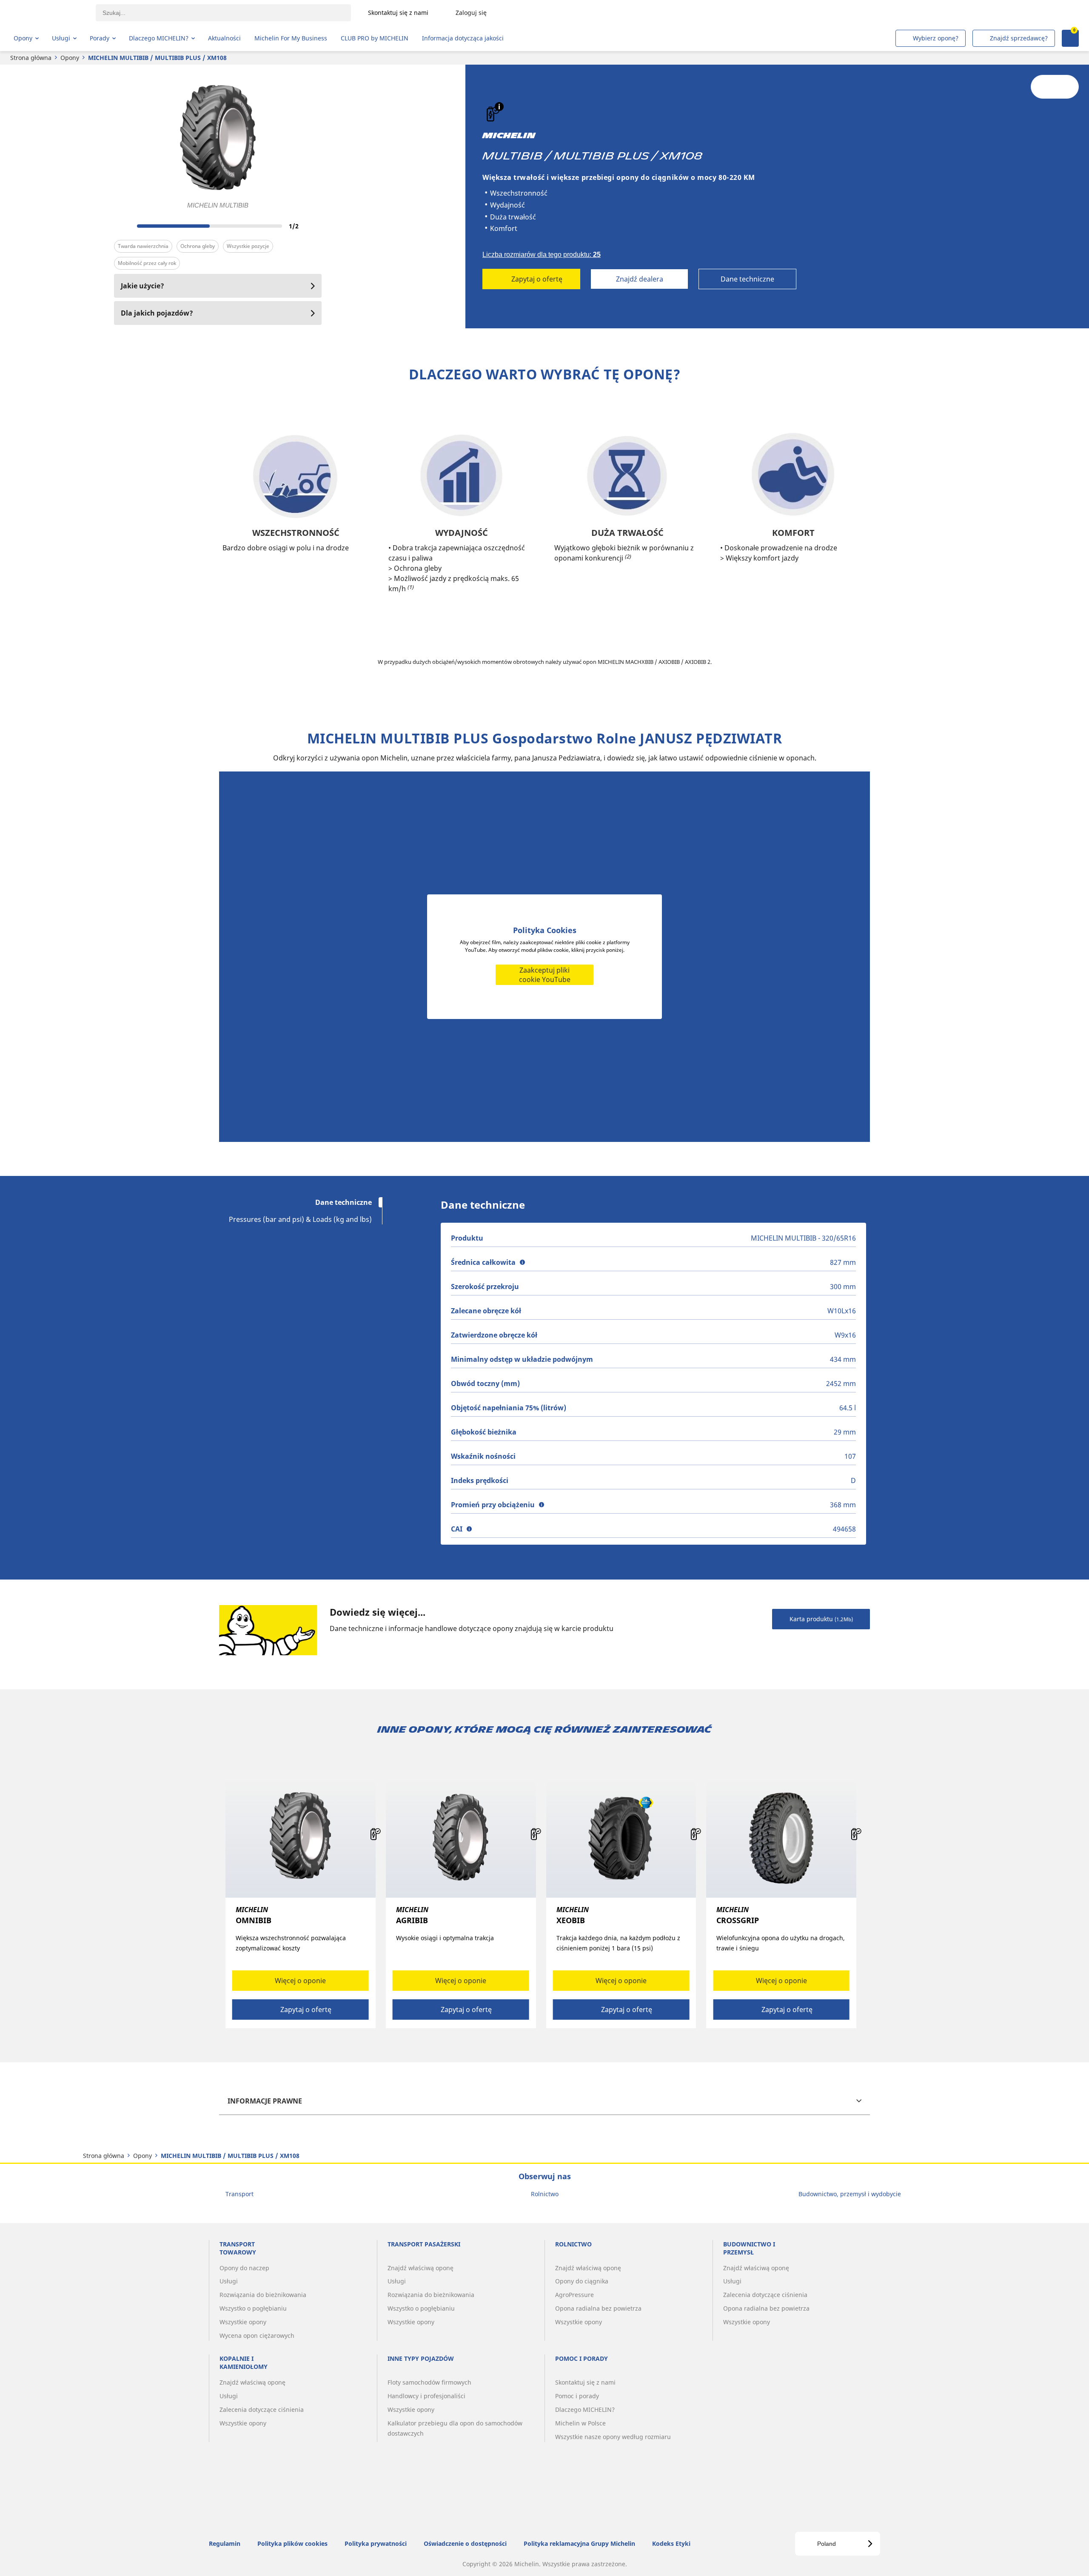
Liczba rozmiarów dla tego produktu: (542, 255)
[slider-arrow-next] (313, 226)
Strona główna (31, 58)
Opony (70, 58)
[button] (499, 107)
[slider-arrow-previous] (123, 226)
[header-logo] (47, 13)
